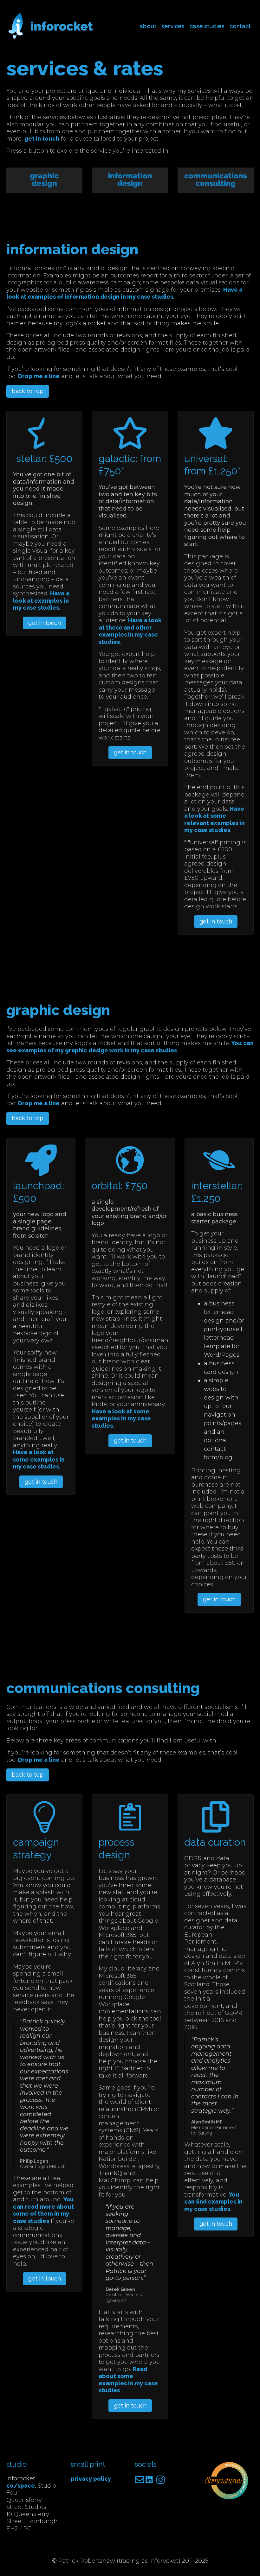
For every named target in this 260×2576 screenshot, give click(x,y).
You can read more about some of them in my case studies (43, 2210)
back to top (28, 391)
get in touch (42, 139)
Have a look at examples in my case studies (41, 600)
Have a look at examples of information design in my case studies (124, 293)
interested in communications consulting (67, 199)
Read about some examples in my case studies (128, 2380)
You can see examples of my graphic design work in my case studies (130, 1047)
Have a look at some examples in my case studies (39, 1459)
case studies (207, 26)
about (148, 26)
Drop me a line (39, 376)
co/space (21, 2486)
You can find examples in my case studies (213, 2202)
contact (240, 26)
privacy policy (91, 2479)
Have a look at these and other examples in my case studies (130, 631)
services (173, 26)
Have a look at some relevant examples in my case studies (214, 819)
